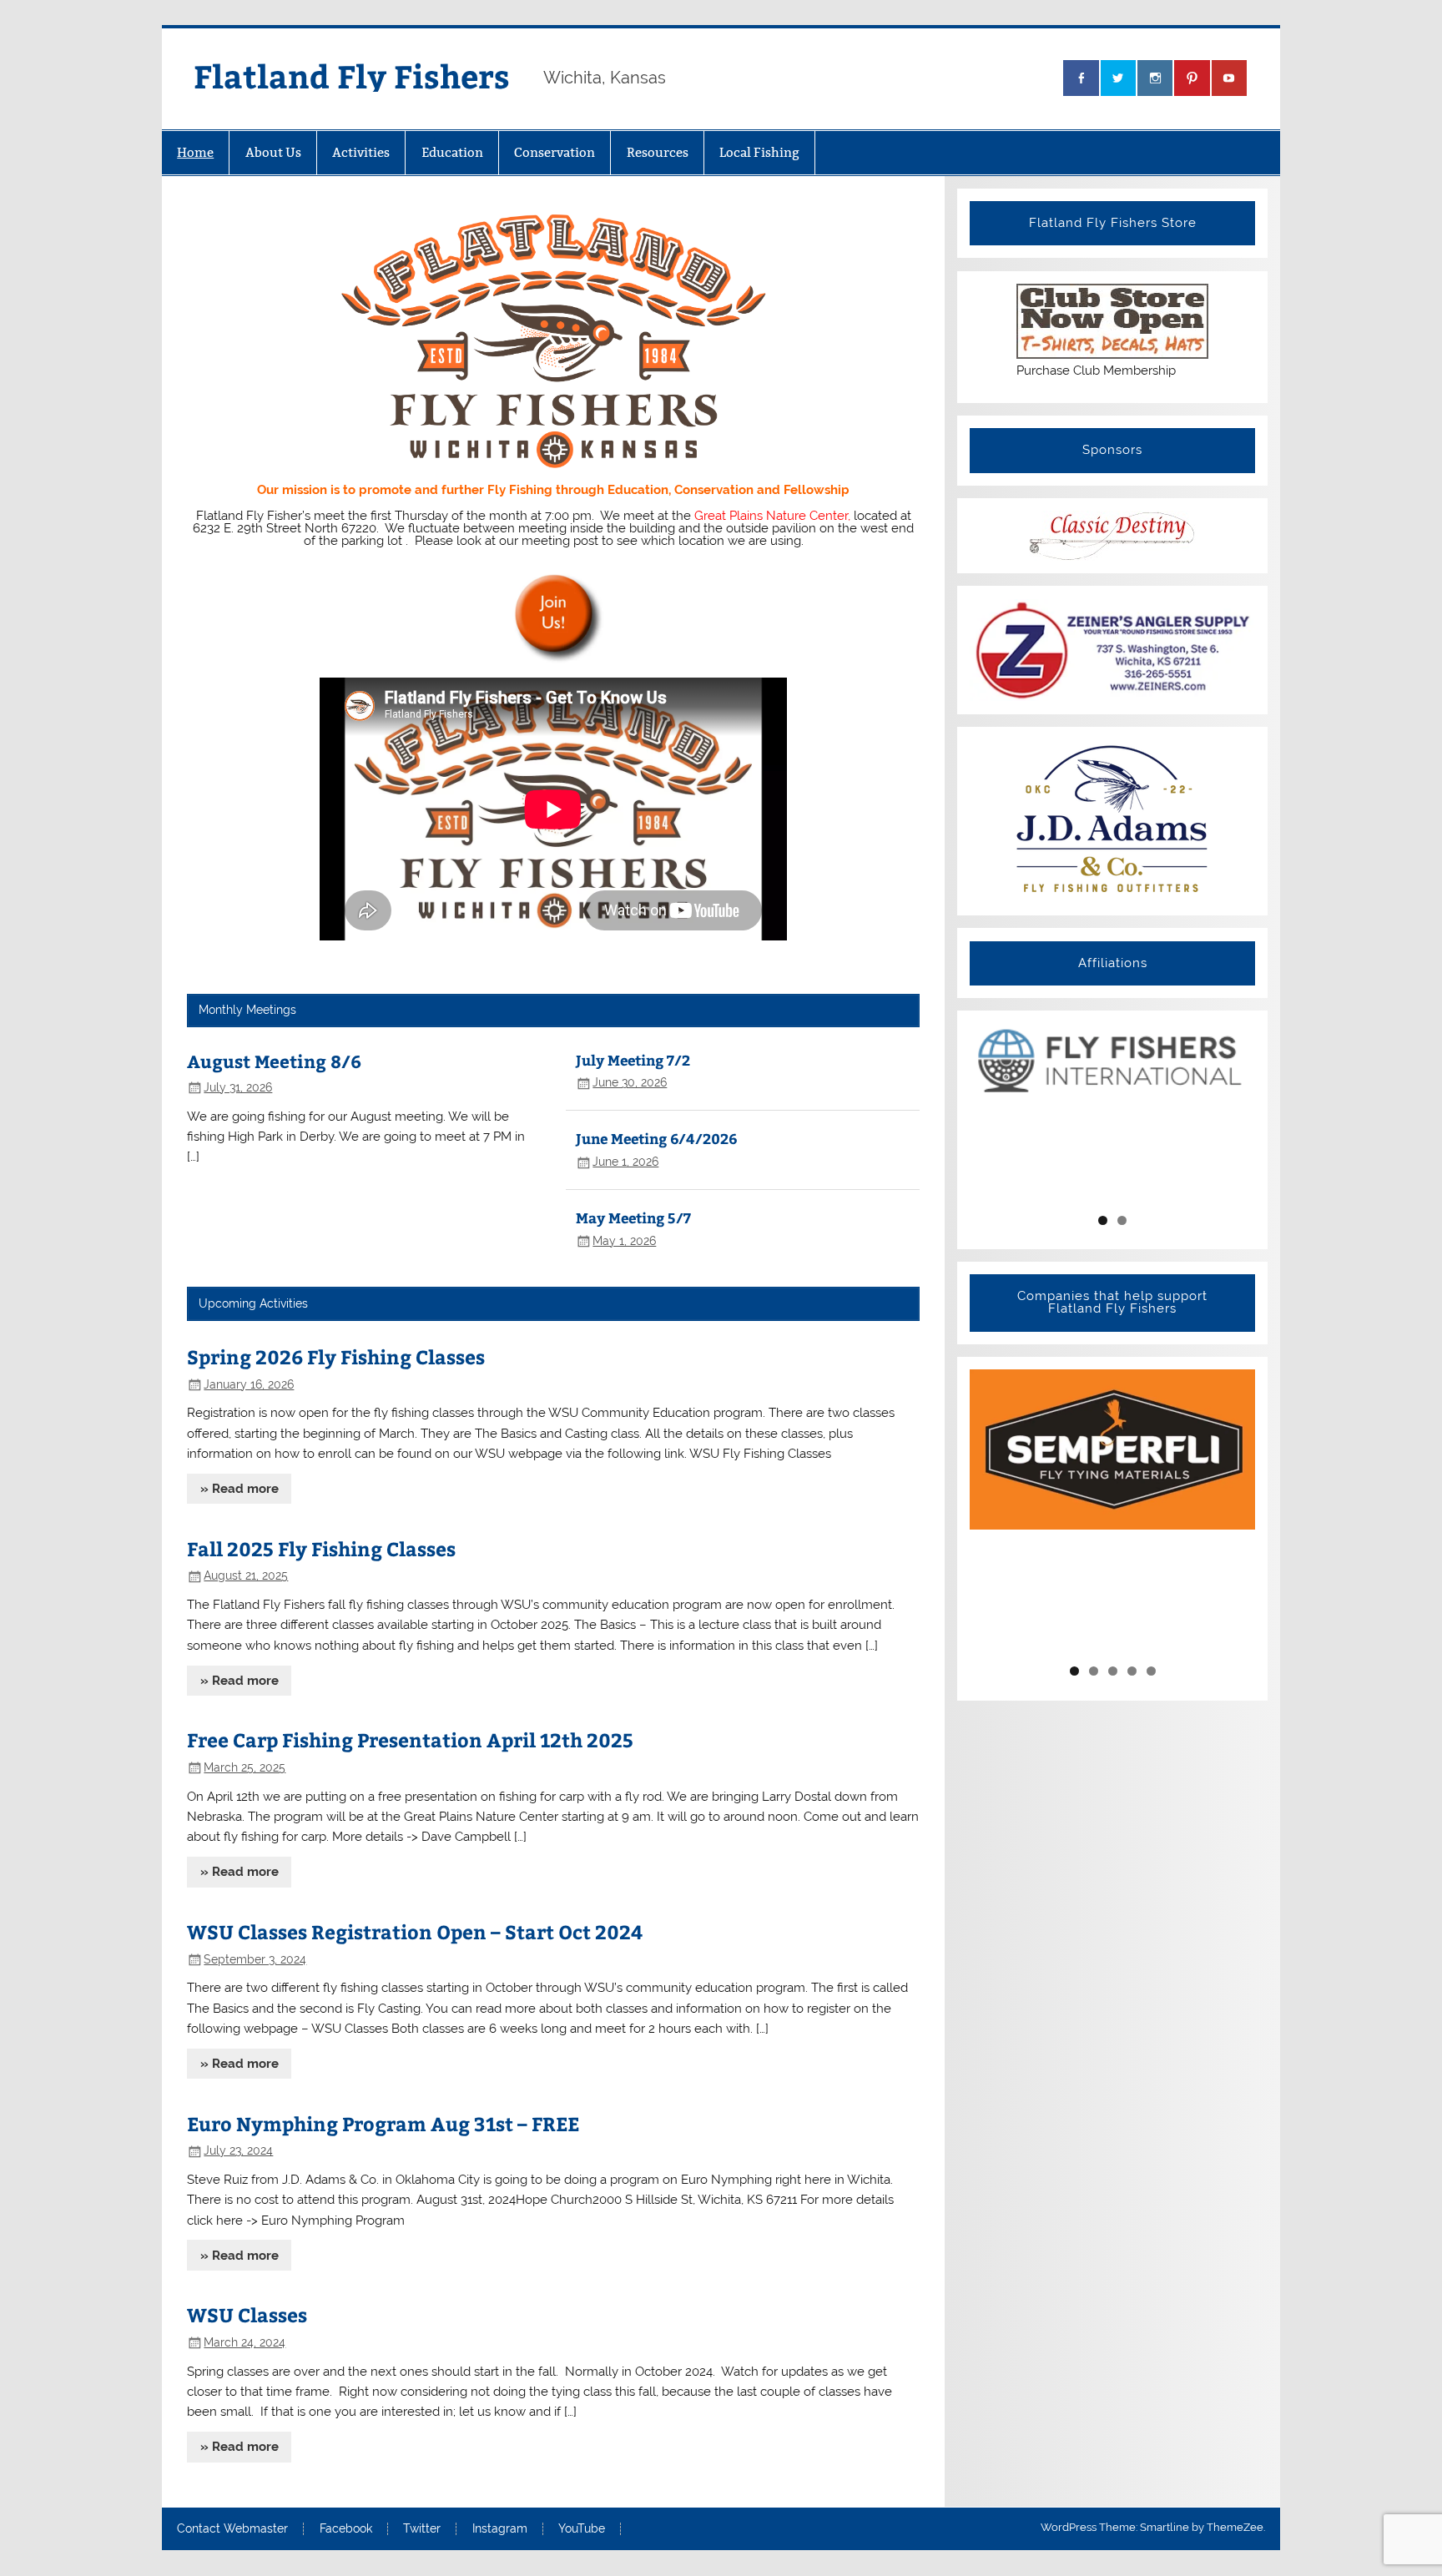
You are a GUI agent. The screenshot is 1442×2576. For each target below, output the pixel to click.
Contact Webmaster (232, 2529)
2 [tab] (1122, 1220)
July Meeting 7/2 (633, 1060)
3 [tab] (1113, 1671)
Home (195, 152)
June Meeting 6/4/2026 (656, 1138)
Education (452, 152)
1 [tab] (1103, 1220)
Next (1236, 1113)
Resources (658, 152)
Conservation (555, 152)
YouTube (582, 2529)
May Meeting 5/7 (633, 1217)
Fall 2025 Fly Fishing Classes (321, 1548)
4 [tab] (1132, 1671)
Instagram (500, 2529)
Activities (361, 152)
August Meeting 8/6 (274, 1061)
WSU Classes (247, 2314)
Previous (989, 1113)
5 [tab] (1151, 1671)
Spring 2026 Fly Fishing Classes (336, 1356)
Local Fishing (759, 152)
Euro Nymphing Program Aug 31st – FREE (383, 2123)
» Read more (239, 1489)
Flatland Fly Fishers (352, 76)
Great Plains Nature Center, (772, 516)
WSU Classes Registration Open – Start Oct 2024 (415, 1931)
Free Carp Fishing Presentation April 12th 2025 (410, 1739)
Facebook (346, 2529)
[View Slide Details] (1112, 1060)
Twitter (422, 2529)
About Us (273, 152)
